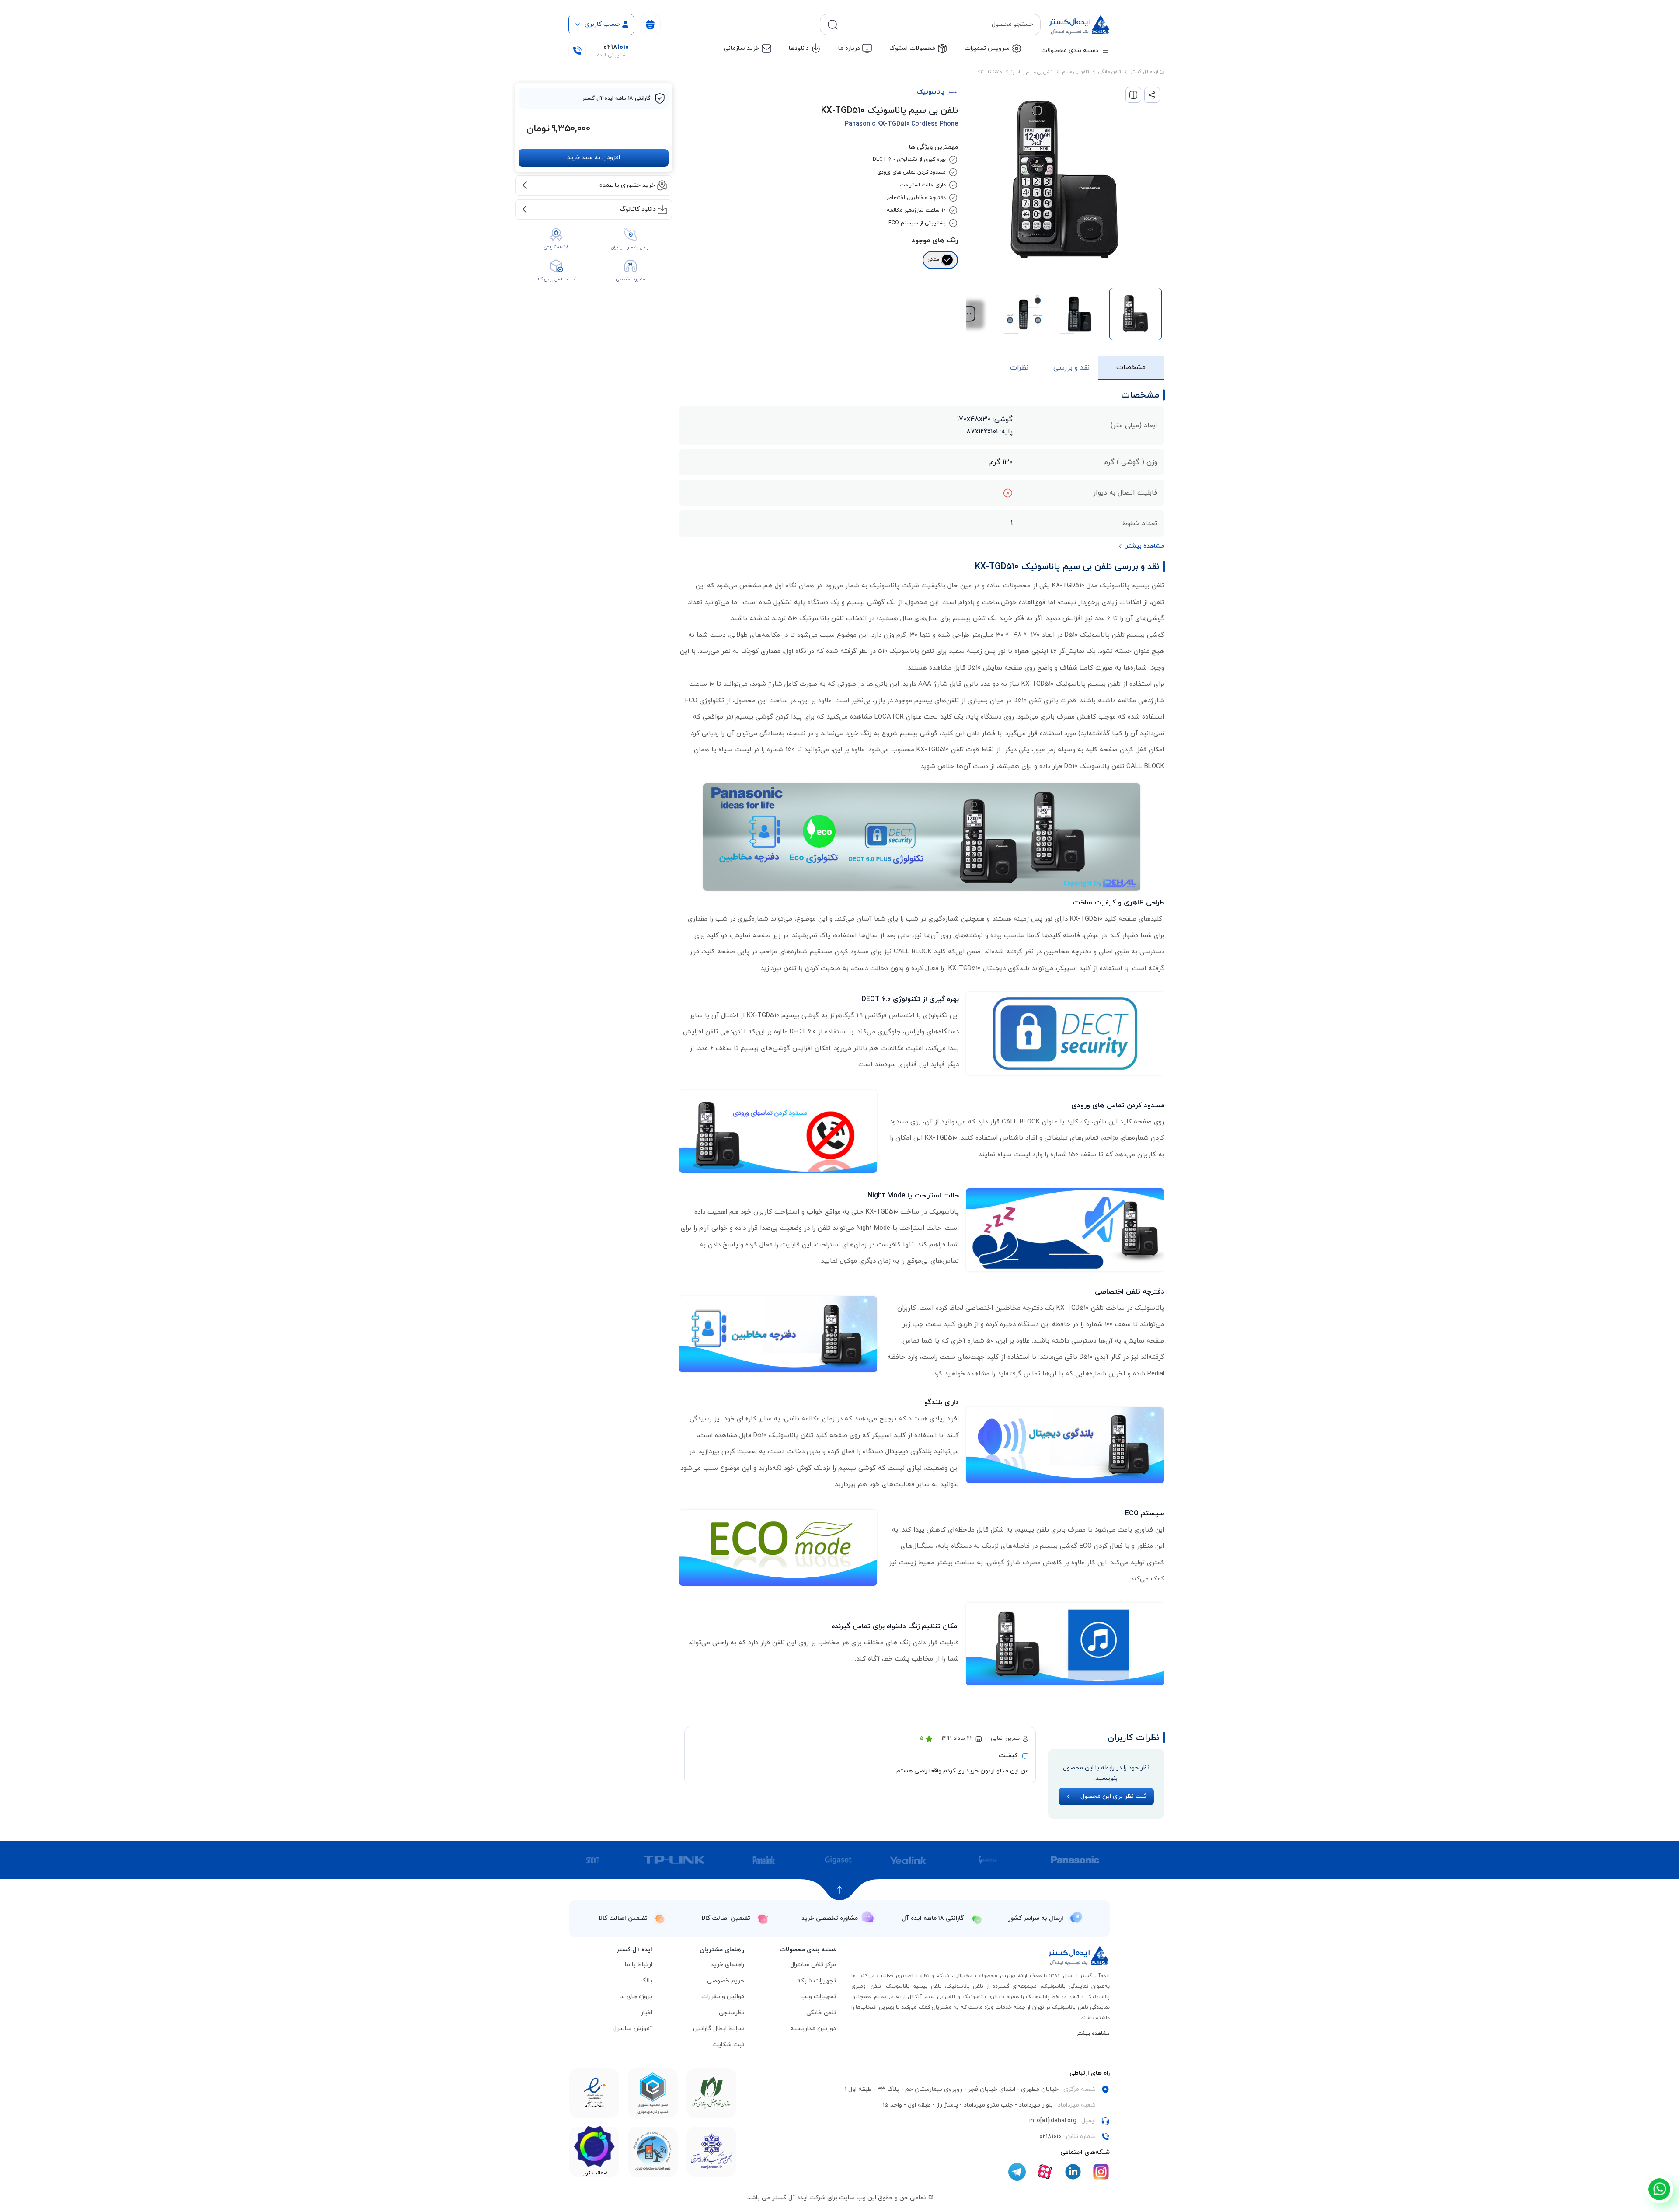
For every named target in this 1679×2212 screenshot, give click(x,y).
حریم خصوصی (726, 1981)
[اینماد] (711, 2093)
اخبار (646, 2013)
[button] (968, 314)
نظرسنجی (732, 2013)
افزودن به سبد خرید (594, 157)
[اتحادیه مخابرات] (653, 2152)
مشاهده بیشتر (1093, 2034)
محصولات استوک (912, 48)
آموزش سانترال (632, 2029)
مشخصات (1131, 367)
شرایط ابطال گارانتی (719, 2029)
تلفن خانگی (1109, 72)
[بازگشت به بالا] (840, 1890)
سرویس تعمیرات (987, 48)
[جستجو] (833, 24)
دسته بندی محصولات (1070, 51)
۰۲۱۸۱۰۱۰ (1050, 2137)
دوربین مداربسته (813, 2029)
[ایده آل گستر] (1079, 1956)
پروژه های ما (636, 1997)
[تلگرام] (1017, 2172)
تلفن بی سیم (1075, 72)
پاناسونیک (931, 92)
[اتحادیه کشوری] (711, 2152)
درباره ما (849, 48)
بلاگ (646, 1981)
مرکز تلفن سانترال (813, 1965)
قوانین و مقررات (723, 1997)
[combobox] (937, 24)
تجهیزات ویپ (818, 1997)
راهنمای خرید (727, 1965)
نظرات (1019, 368)
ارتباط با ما (639, 1965)
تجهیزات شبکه (817, 1981)
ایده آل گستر (1145, 72)
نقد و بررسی (1071, 368)
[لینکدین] (1073, 2172)
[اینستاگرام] (1101, 2172)
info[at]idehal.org (1053, 2121)
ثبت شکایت (728, 2045)
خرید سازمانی (742, 48)
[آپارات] (1045, 2172)
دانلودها (799, 48)
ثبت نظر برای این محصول (1113, 1796)
